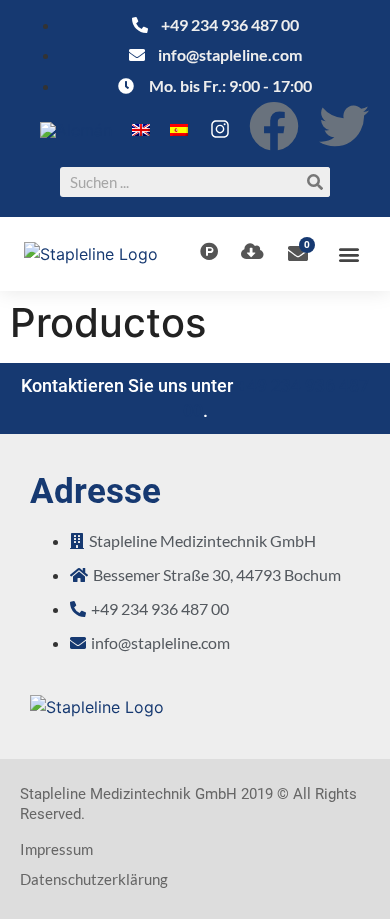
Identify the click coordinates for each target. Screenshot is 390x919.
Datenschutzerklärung (94, 879)
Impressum (56, 849)
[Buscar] (315, 182)
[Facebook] (274, 126)
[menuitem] (76, 129)
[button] (349, 254)
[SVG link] (220, 129)
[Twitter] (344, 126)
